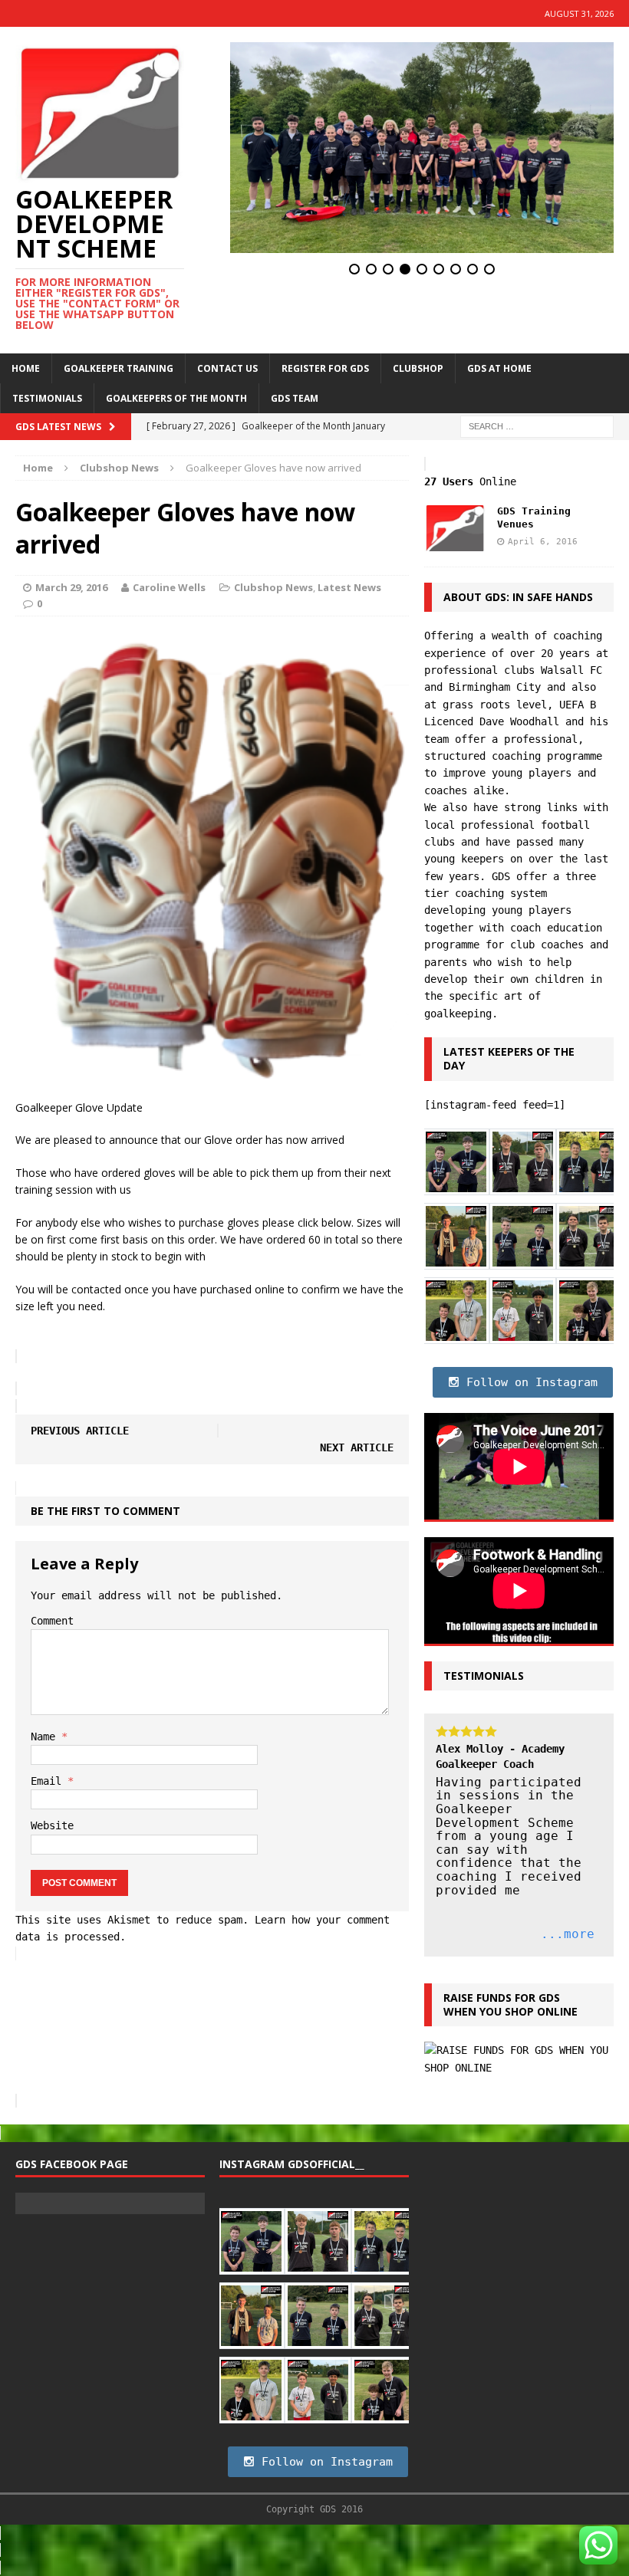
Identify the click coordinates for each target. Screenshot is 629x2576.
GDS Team (295, 398)
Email (49, 1781)
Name (46, 1737)
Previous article (80, 1431)
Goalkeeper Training (119, 368)
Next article (357, 1447)
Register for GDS (325, 368)
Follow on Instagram (529, 1382)
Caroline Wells (169, 587)
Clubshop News (273, 587)
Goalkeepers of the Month (176, 398)
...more (568, 1934)
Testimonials (47, 398)
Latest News (349, 587)
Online (470, 481)
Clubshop (418, 368)
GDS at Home (499, 368)
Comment (52, 1621)
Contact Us (227, 368)
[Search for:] (537, 425)
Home (26, 368)
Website (52, 1825)
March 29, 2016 (71, 587)
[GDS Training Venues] (455, 543)
